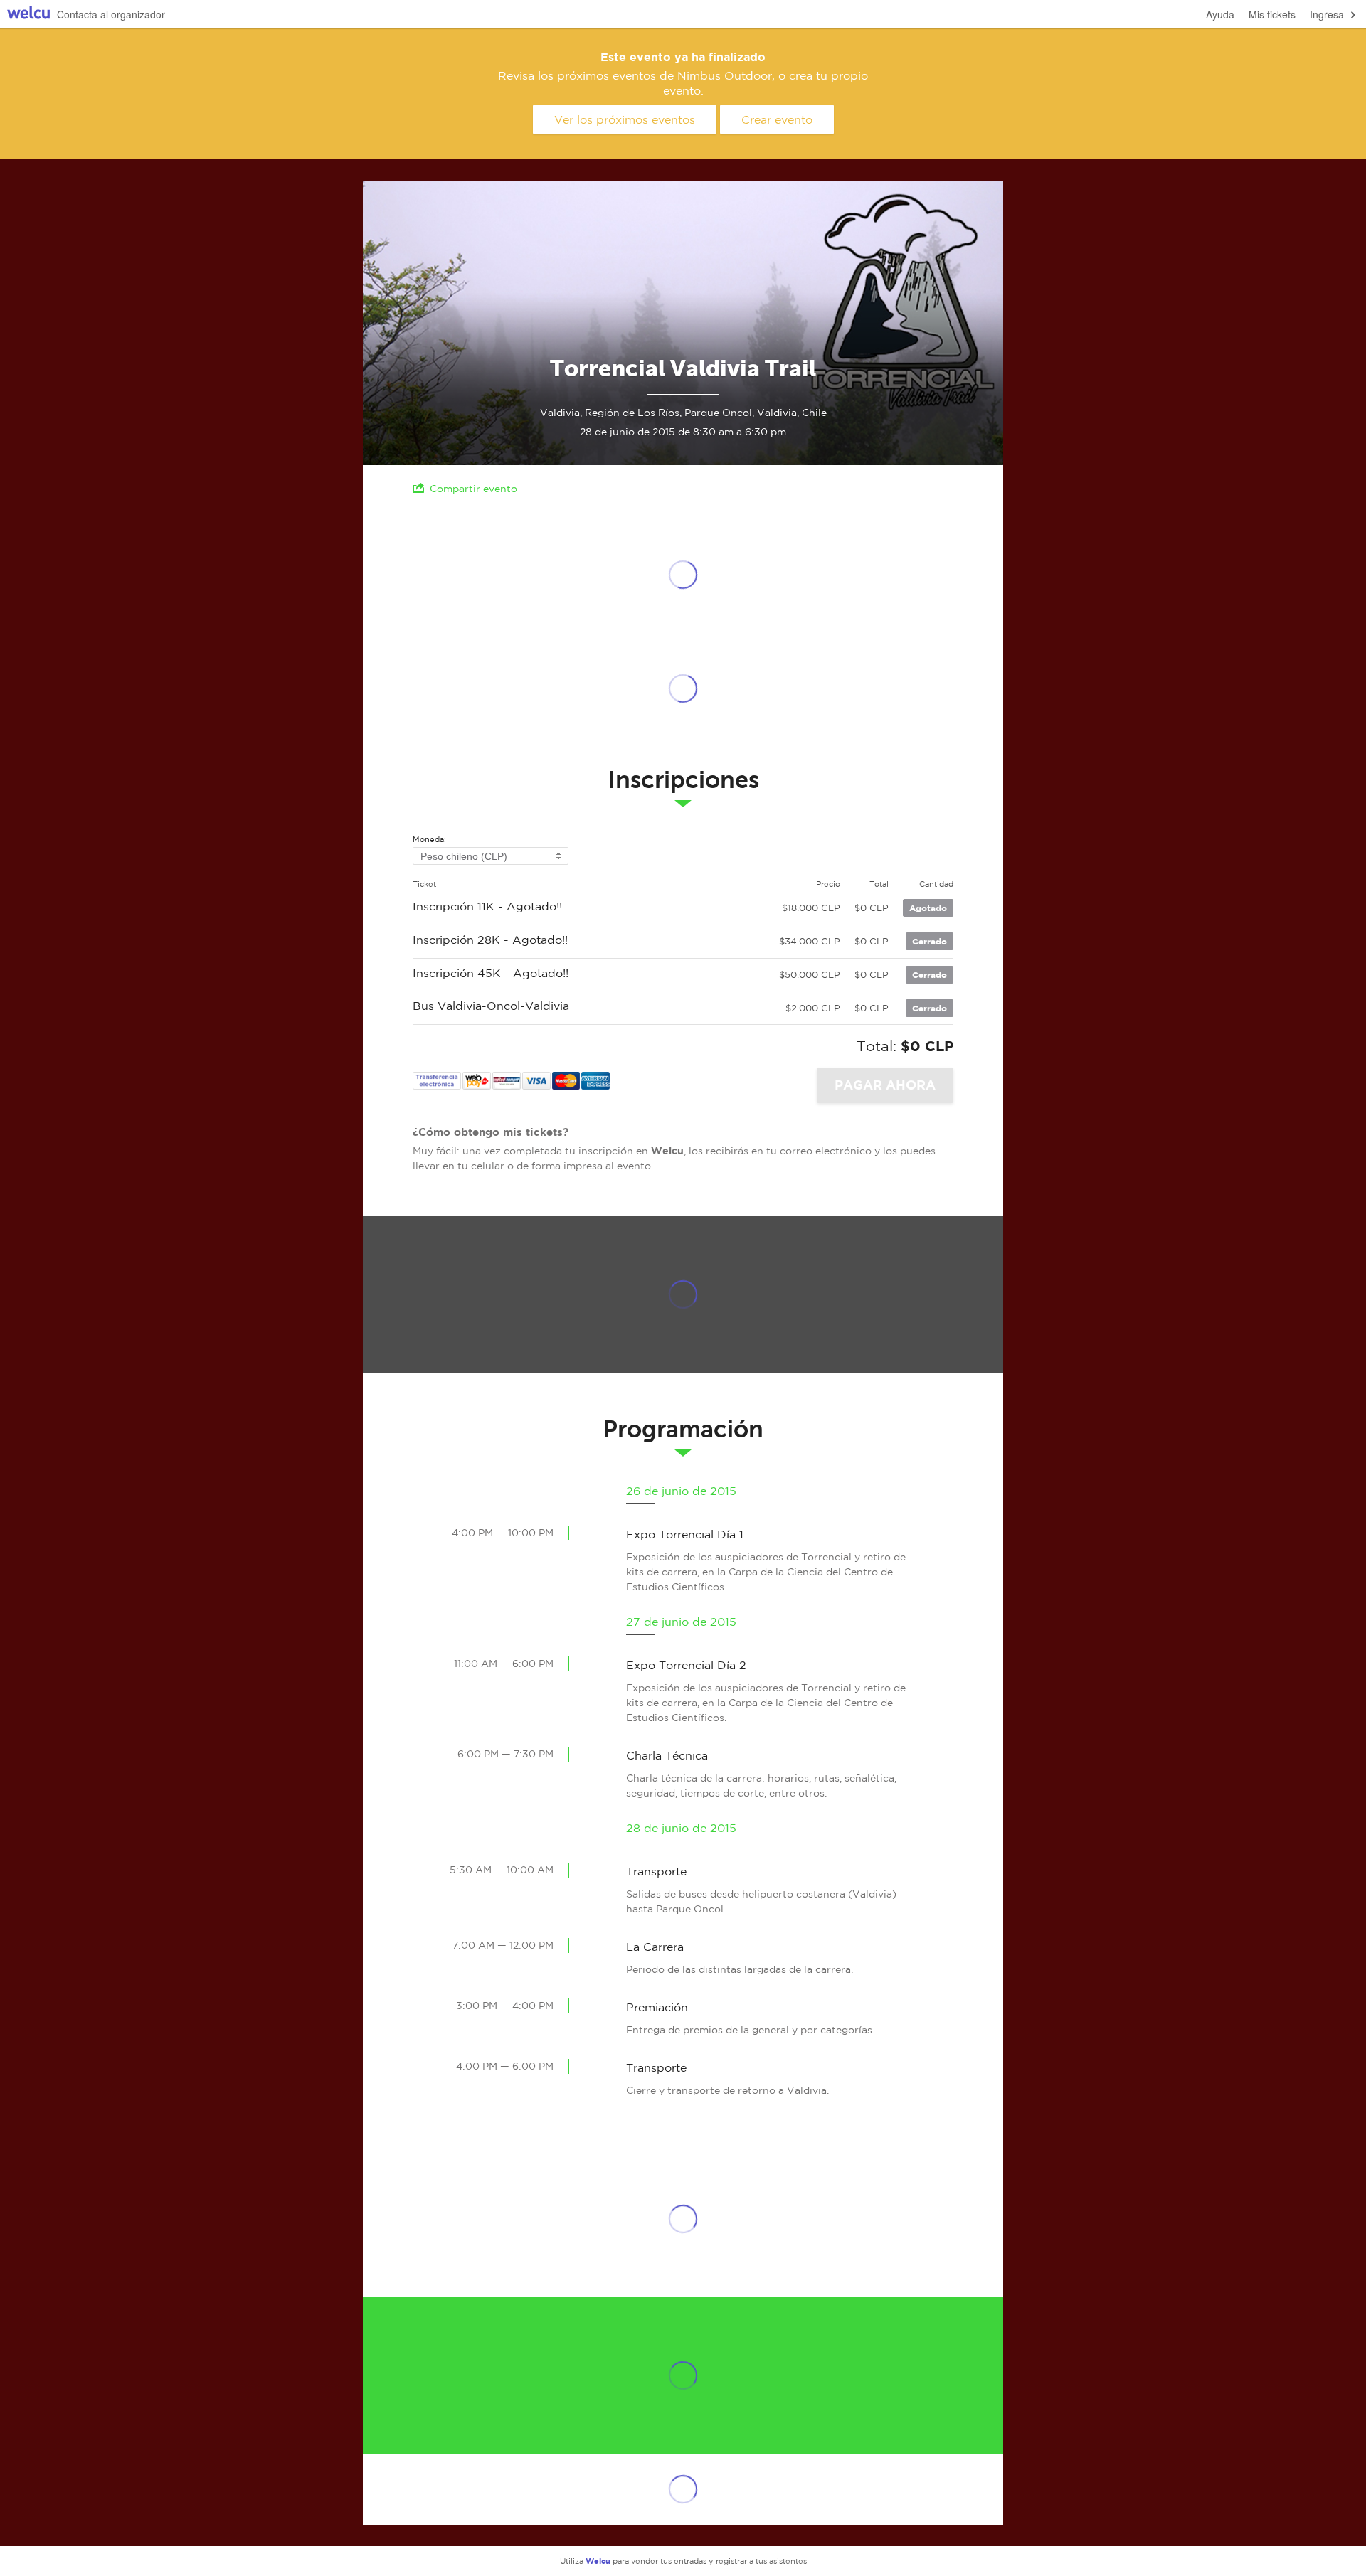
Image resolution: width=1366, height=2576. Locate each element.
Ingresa (1327, 14)
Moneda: (429, 840)
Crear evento (777, 119)
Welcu (28, 15)
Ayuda (1220, 14)
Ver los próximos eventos (625, 119)
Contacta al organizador (111, 14)
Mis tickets (1272, 14)
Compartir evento (473, 489)
